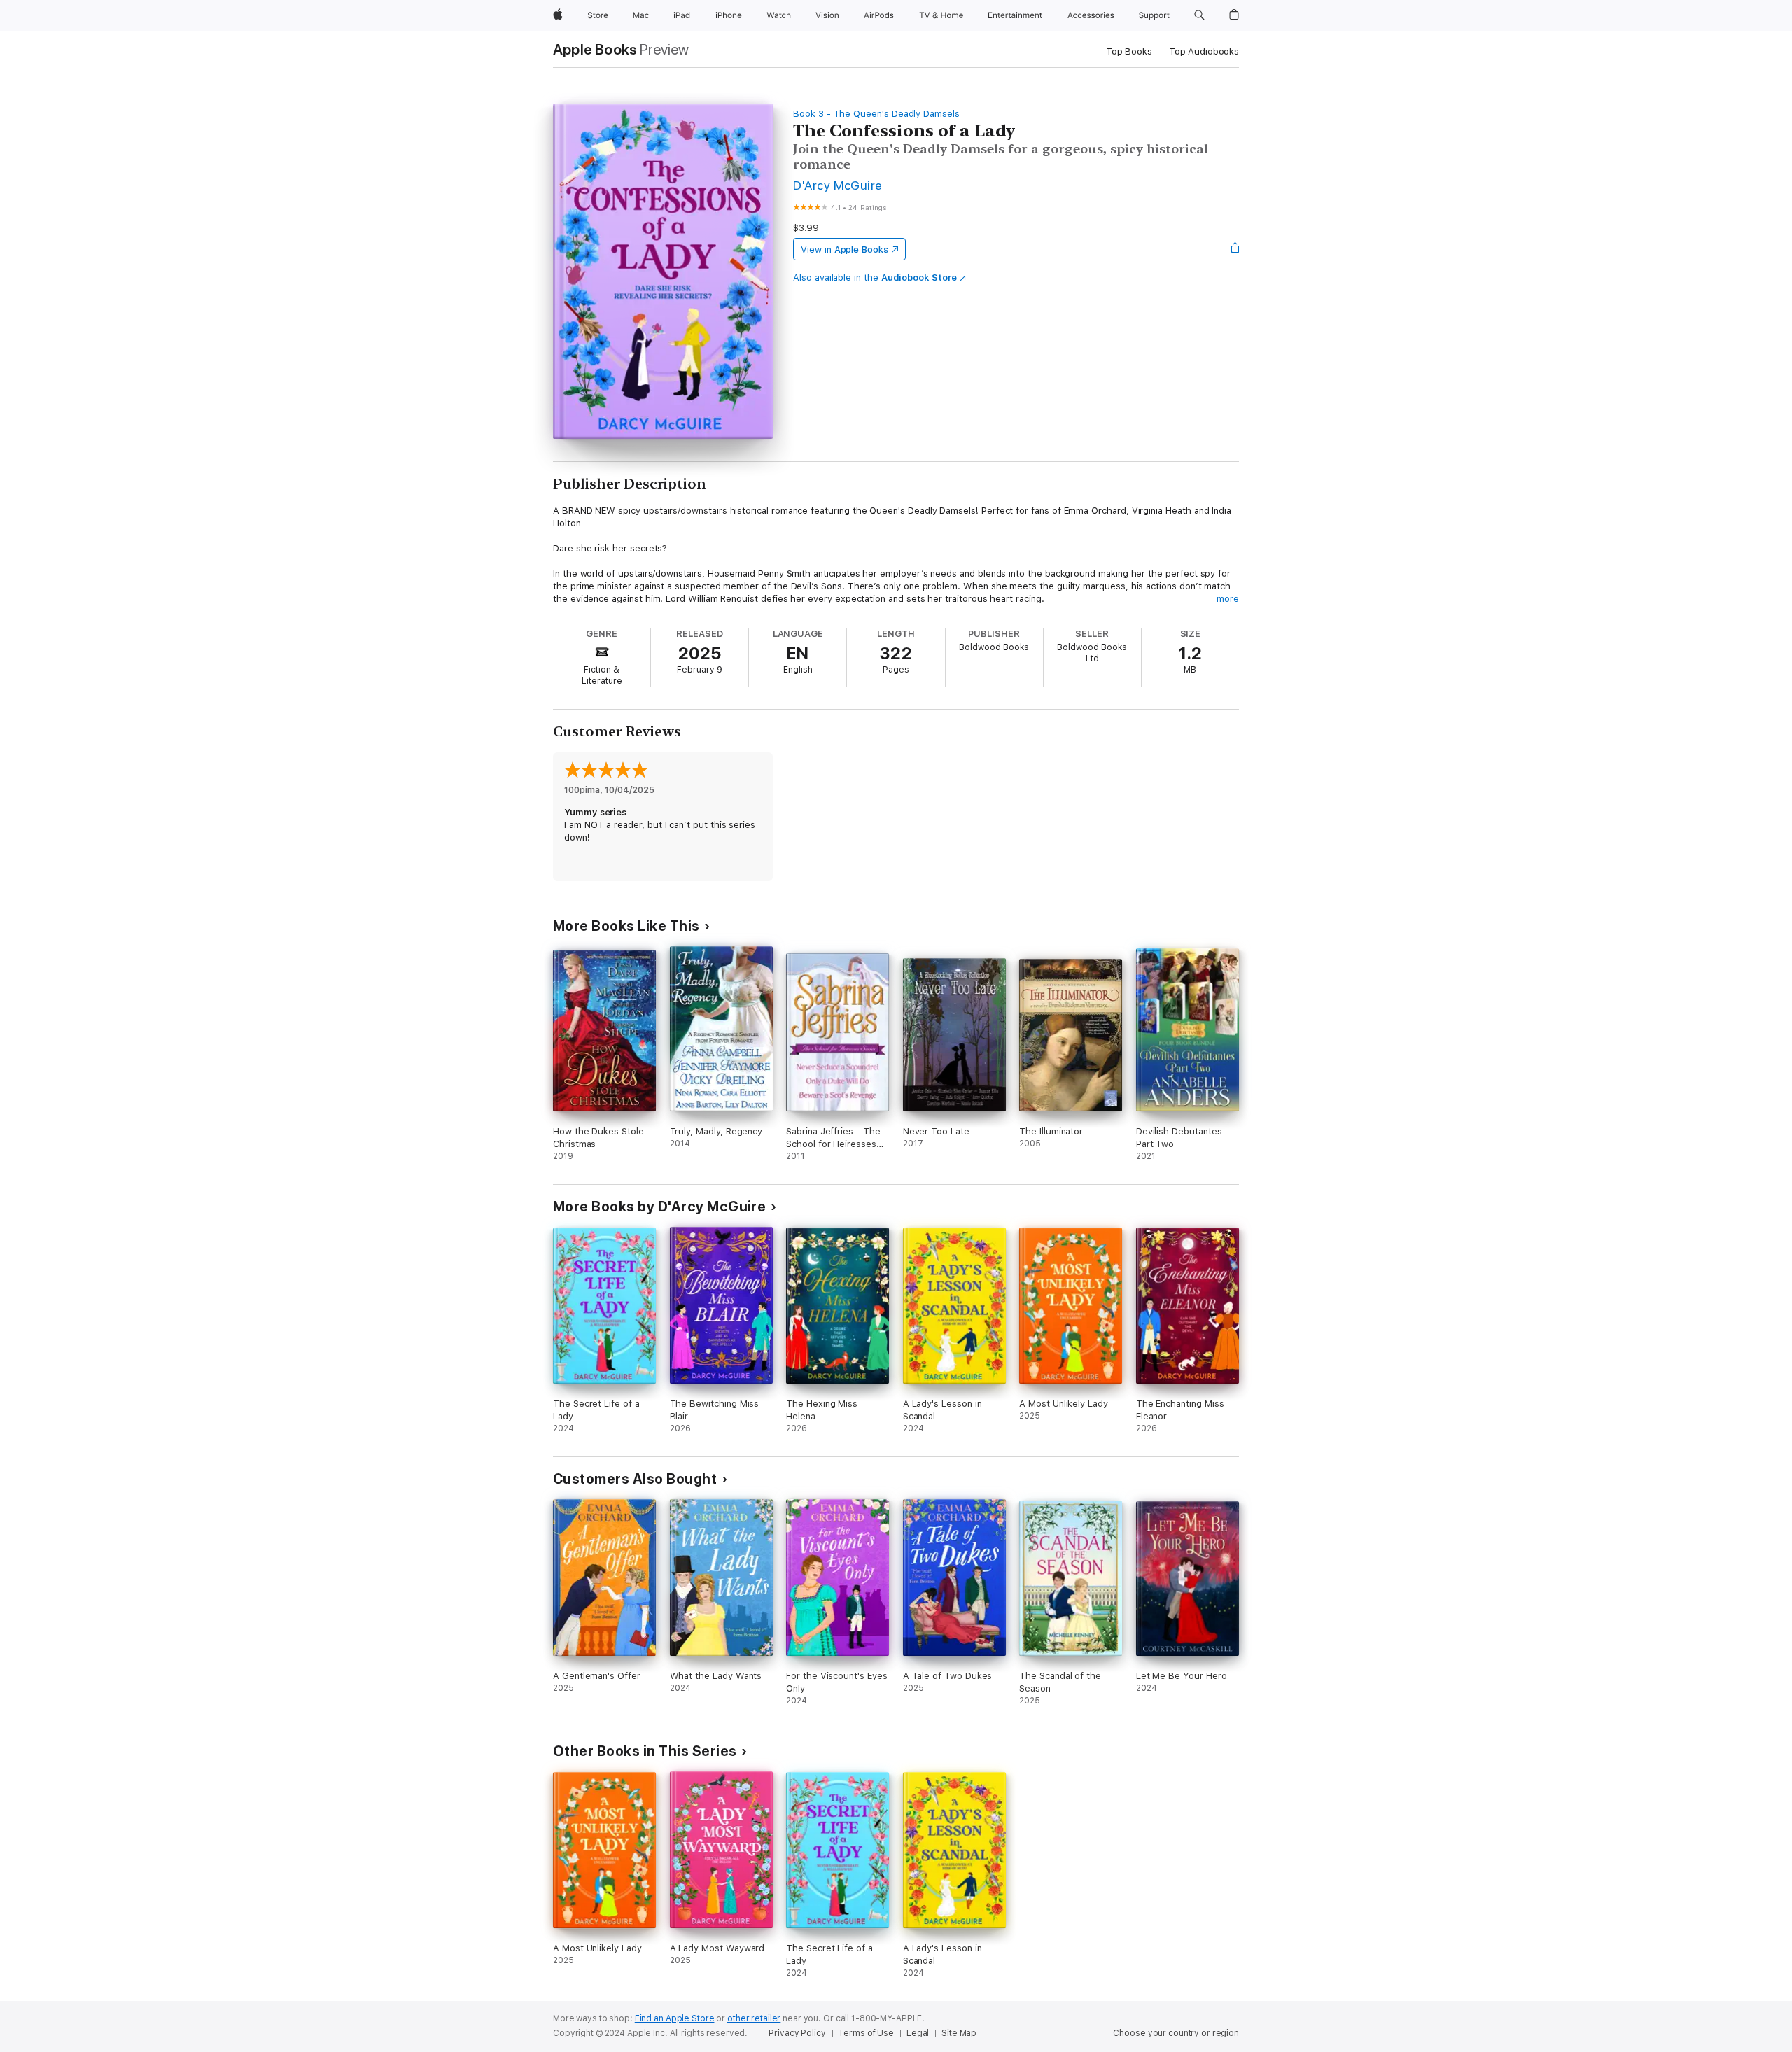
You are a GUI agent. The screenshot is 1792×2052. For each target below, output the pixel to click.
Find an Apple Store (675, 2018)
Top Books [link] (1129, 51)
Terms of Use (866, 2033)
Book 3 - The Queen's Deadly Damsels (876, 114)
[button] (1199, 15)
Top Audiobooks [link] (1204, 51)
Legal (918, 2033)
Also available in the (875, 277)
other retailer (754, 2018)
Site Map (959, 2033)
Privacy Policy (797, 2033)
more (1228, 599)
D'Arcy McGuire (838, 185)
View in (845, 250)
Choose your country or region (1176, 2033)
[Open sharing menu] (1235, 249)
